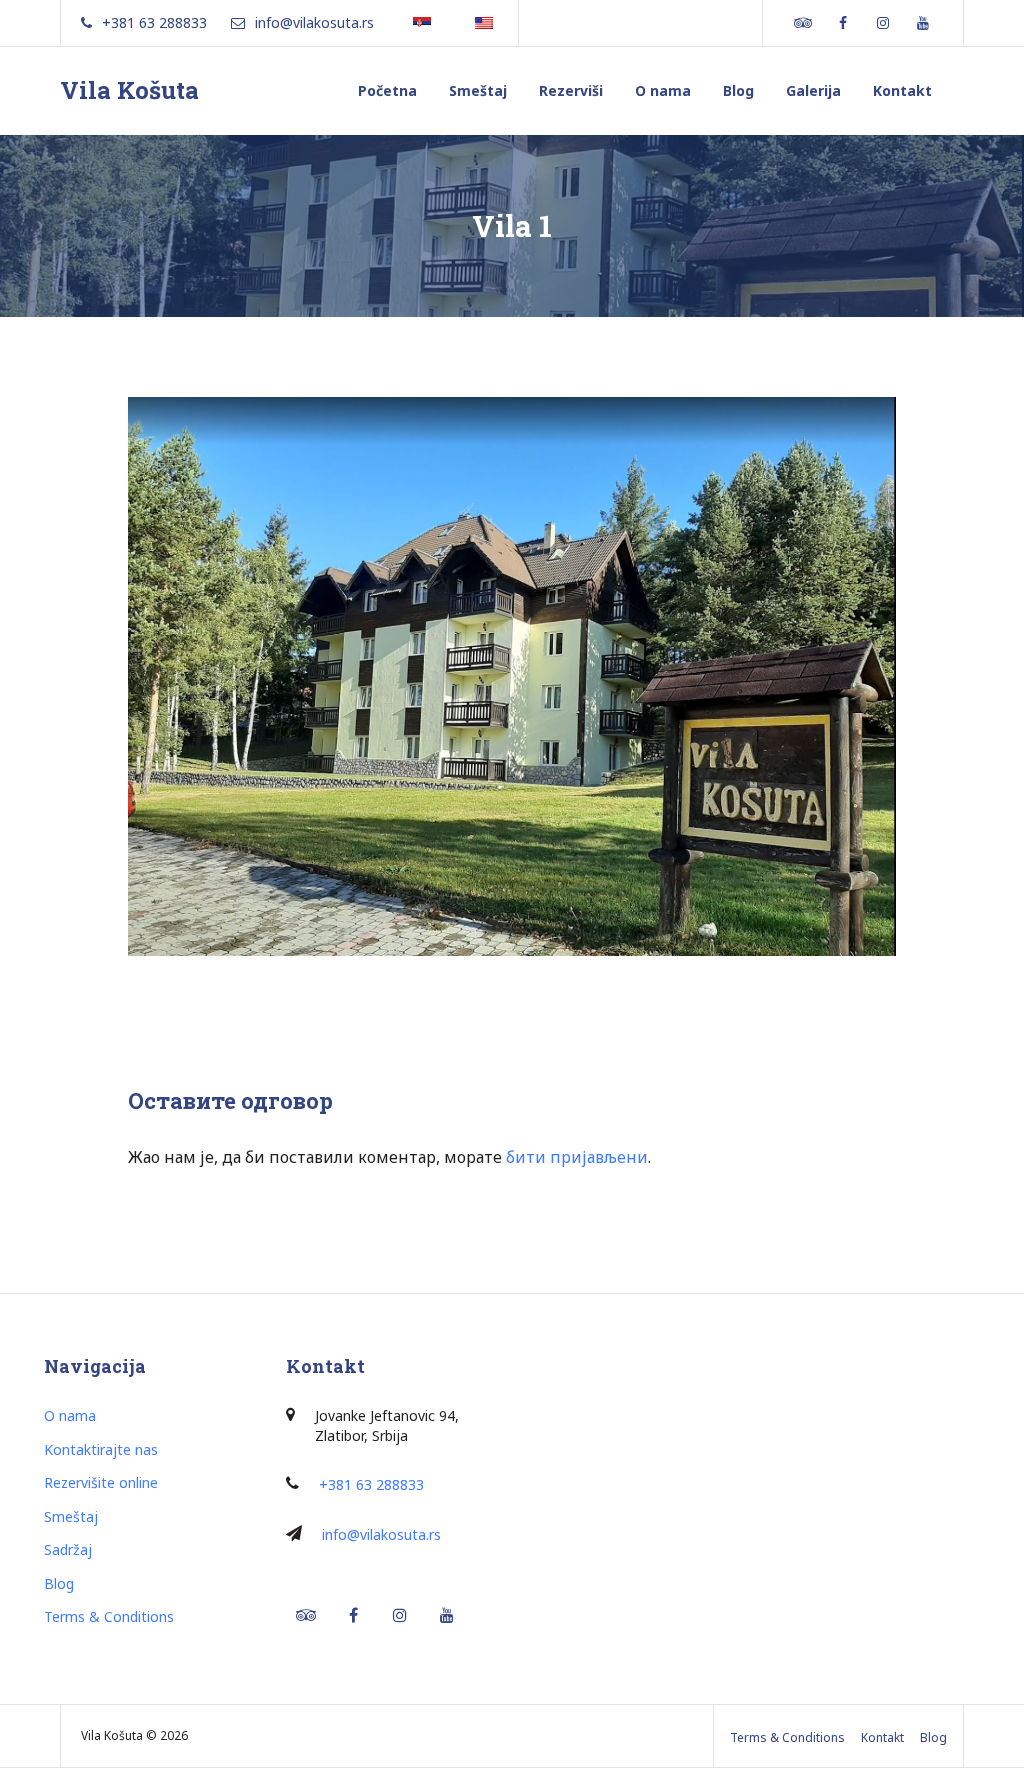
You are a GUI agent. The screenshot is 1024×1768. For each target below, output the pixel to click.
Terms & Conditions (109, 1616)
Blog (738, 90)
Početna (387, 90)
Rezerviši (571, 90)
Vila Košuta (129, 90)
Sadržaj (68, 1549)
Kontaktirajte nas (101, 1449)
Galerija (813, 90)
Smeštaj (478, 90)
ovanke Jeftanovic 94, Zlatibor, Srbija (387, 1425)
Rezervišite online (101, 1482)
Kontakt (902, 90)
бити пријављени (577, 1157)
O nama (663, 90)
